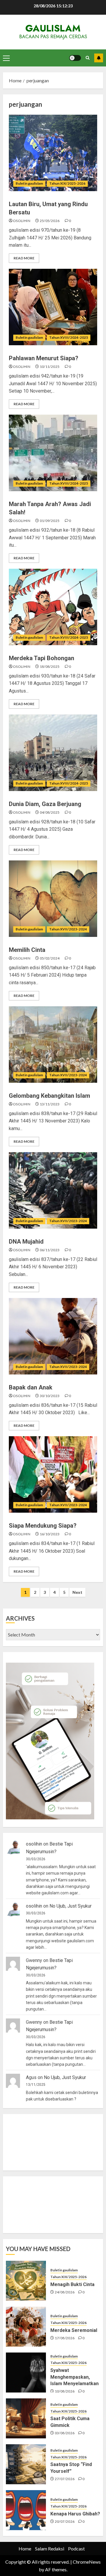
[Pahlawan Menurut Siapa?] (53, 307)
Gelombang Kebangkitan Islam (49, 1096)
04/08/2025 (50, 812)
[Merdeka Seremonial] (26, 2327)
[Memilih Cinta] (53, 899)
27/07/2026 (65, 2479)
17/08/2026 (65, 2338)
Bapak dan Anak (31, 1387)
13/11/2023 (50, 1104)
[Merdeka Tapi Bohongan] (53, 607)
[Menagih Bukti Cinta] (26, 2281)
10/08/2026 (65, 2391)
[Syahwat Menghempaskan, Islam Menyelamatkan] (26, 2373)
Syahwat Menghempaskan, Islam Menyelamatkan (74, 2377)
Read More (24, 258)
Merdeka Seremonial (74, 2330)
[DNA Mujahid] (53, 1190)
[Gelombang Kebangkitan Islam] (53, 1045)
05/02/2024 (50, 958)
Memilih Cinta (27, 950)
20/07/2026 (65, 2521)
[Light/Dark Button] (75, 58)
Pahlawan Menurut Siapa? (44, 358)
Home (25, 2549)
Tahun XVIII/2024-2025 (69, 337)
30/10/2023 (50, 1396)
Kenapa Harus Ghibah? (75, 2514)
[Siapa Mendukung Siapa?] (53, 1474)
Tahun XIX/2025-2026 (67, 183)
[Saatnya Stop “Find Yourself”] (26, 2464)
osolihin (22, 221)
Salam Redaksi (50, 2549)
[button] (6, 58)
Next (77, 1592)
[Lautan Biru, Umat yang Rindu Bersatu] (53, 153)
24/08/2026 (65, 2292)
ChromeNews (87, 2562)
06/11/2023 (50, 1250)
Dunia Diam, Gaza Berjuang (45, 804)
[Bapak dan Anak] (53, 1336)
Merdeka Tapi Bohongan (42, 658)
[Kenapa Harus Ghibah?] (26, 2510)
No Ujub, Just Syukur (71, 1906)
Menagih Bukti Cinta (72, 2284)
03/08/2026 (65, 2433)
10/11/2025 (50, 367)
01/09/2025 (50, 521)
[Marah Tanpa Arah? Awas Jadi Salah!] (53, 453)
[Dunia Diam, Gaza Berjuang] (53, 753)
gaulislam (53, 28)
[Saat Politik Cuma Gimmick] (26, 2418)
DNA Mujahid (26, 1242)
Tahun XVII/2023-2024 (68, 929)
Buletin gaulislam (29, 183)
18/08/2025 (50, 666)
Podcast (76, 2549)
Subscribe (99, 58)
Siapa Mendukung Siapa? (43, 1526)
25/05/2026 (50, 221)
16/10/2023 (50, 1534)
